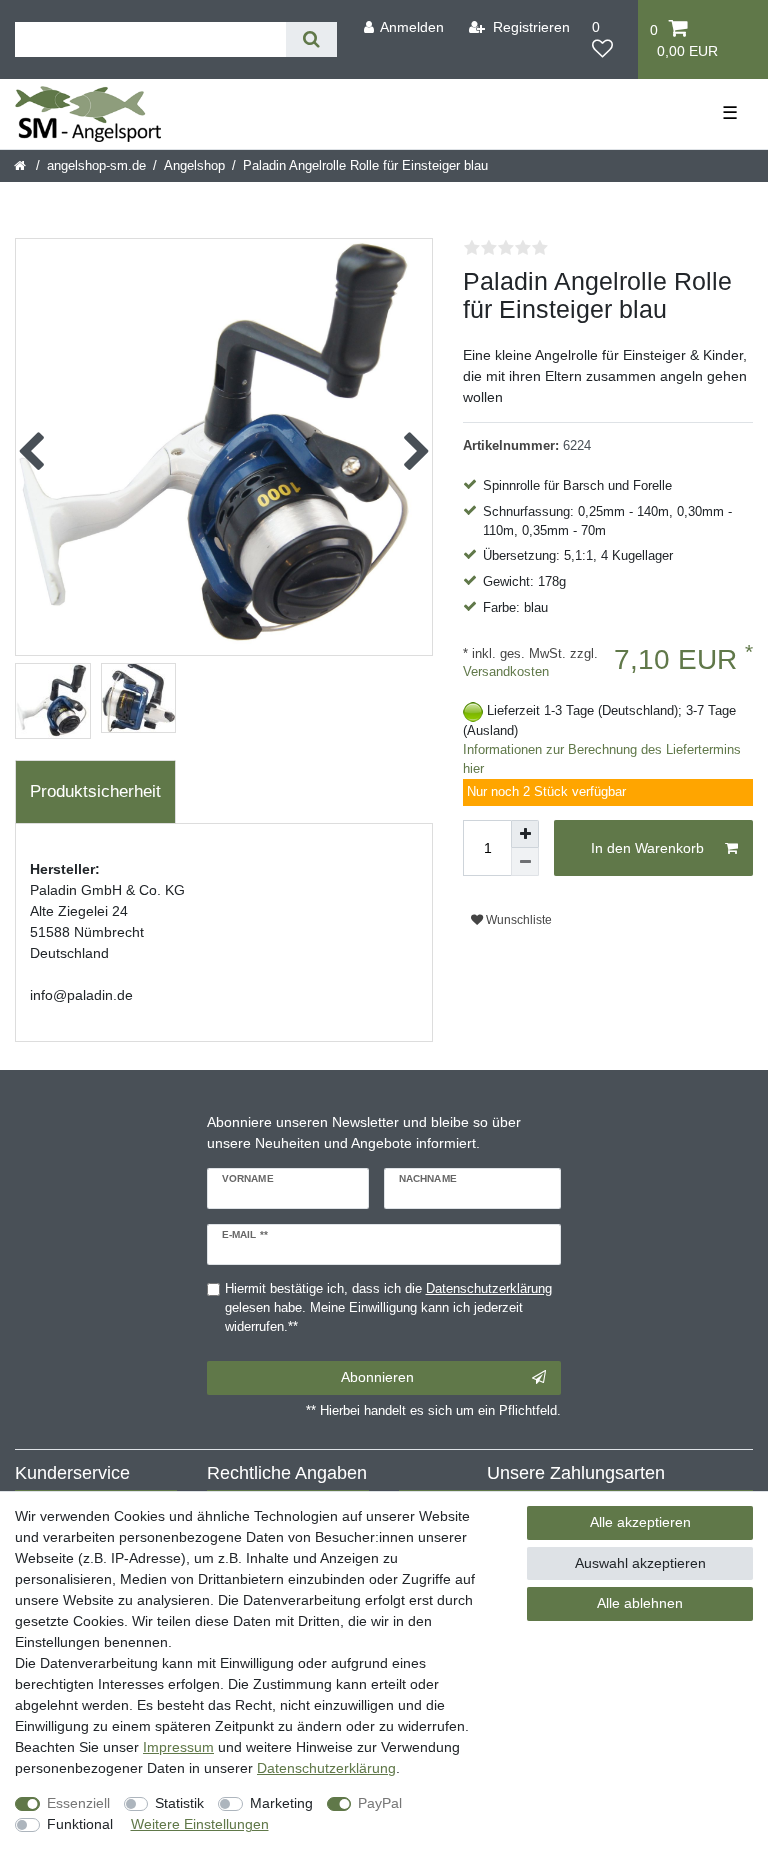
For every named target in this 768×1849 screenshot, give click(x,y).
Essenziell (78, 1803)
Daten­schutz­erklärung (326, 1768)
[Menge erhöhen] (525, 834)
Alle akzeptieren (640, 1522)
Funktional (80, 1824)
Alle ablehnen (640, 1603)
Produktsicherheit (95, 791)
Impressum (178, 1747)
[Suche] (311, 39)
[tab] (95, 792)
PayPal (380, 1803)
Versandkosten (506, 672)
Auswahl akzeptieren (640, 1563)
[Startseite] (21, 166)
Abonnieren (377, 1377)
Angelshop (194, 166)
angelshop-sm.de (96, 166)
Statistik (179, 1803)
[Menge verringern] (525, 862)
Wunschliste (517, 920)
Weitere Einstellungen (200, 1824)
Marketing (281, 1803)
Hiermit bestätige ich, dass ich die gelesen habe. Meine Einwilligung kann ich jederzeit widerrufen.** (388, 1308)
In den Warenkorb (647, 848)
